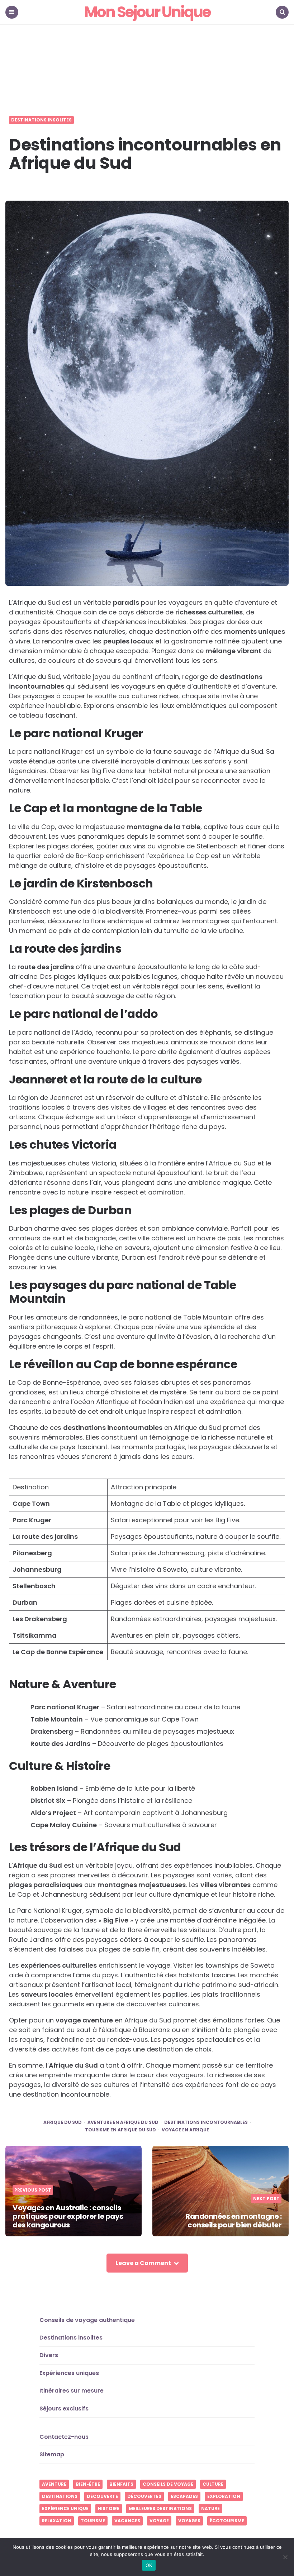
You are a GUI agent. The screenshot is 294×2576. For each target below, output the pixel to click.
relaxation (57, 2521)
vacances (127, 2521)
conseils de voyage (168, 2484)
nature (210, 2508)
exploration (224, 2496)
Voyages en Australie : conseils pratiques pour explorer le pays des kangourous (68, 2216)
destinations (60, 2496)
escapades (184, 2496)
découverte (102, 2496)
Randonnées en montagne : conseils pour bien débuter (233, 2221)
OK (149, 2565)
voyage (159, 2521)
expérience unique (65, 2508)
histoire (109, 2508)
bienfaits (121, 2484)
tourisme (93, 2521)
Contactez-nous (64, 2437)
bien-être (88, 2484)
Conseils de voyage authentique (87, 2320)
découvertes (144, 2496)
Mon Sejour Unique (147, 12)
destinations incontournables (206, 2122)
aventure (54, 2484)
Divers (49, 2355)
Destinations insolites (41, 120)
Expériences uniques (69, 2373)
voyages (189, 2521)
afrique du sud (63, 2122)
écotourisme (227, 2521)
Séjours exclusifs (64, 2409)
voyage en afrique (185, 2130)
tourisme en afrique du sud (120, 2130)
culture (213, 2484)
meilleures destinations (160, 2508)
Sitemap (52, 2454)
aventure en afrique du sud (123, 2122)
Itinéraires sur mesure (72, 2391)
